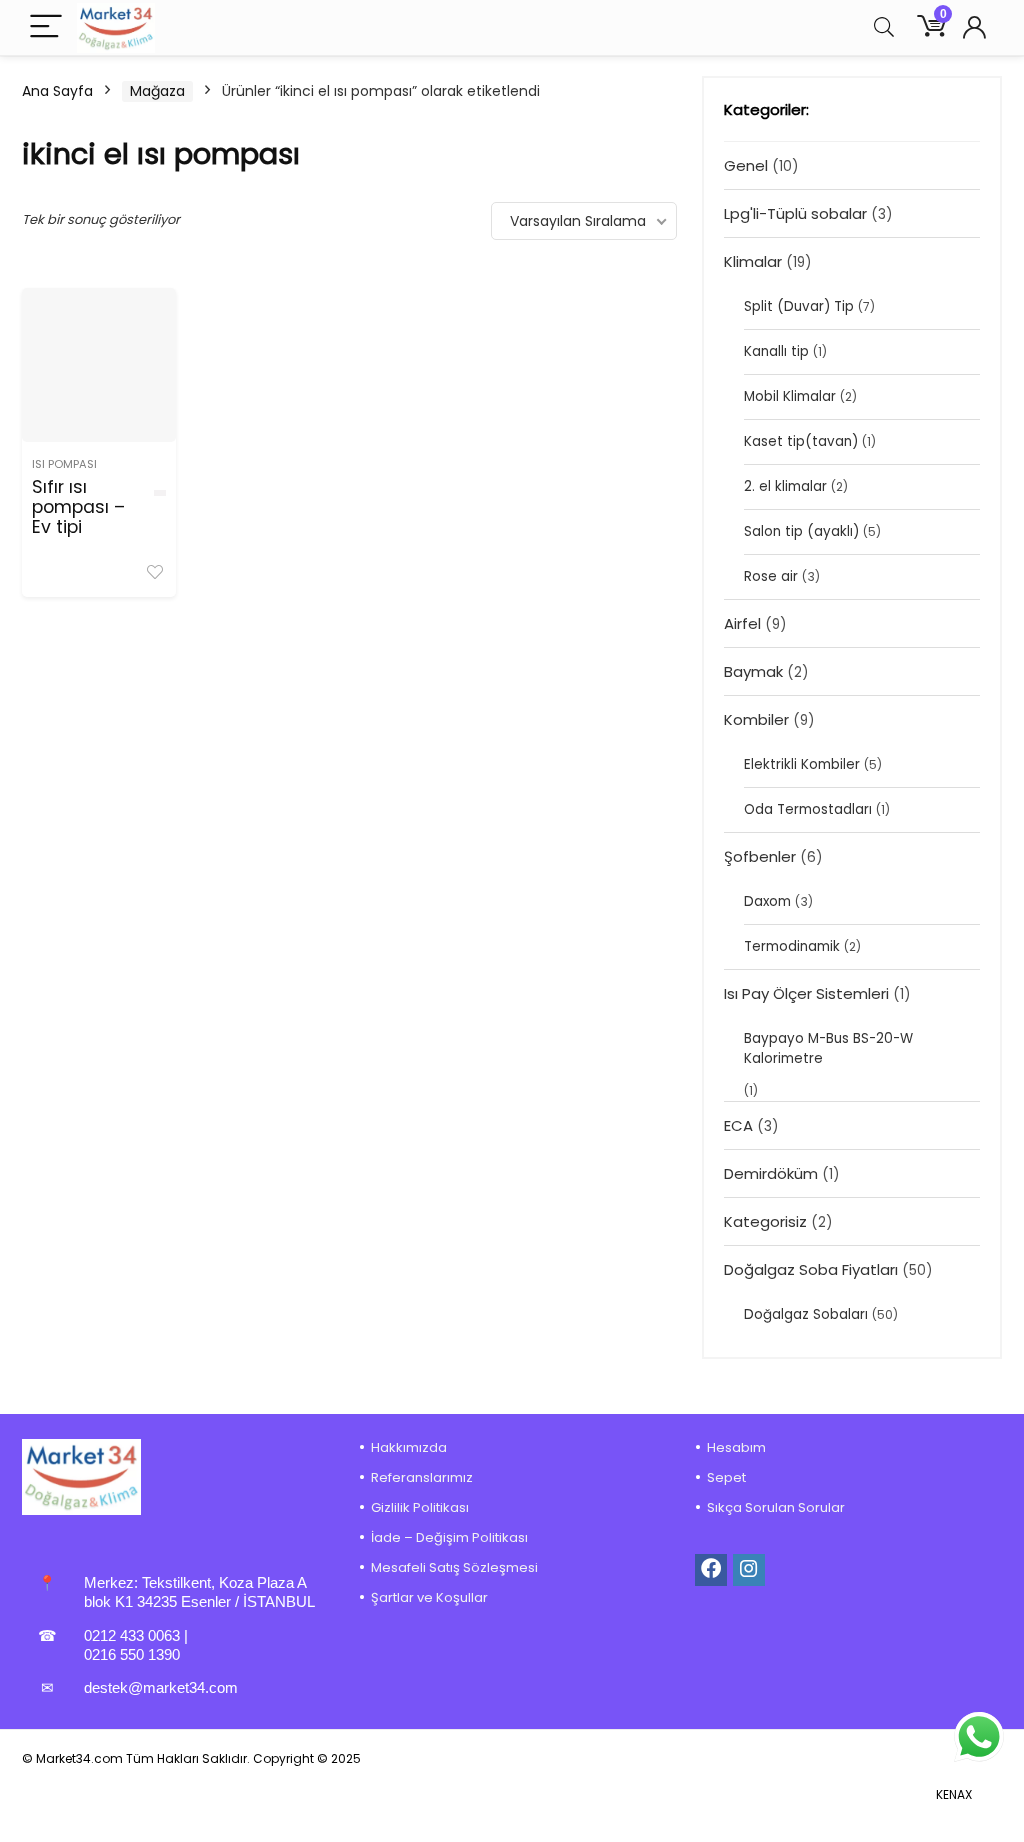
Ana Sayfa (57, 91)
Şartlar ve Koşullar (429, 1597)
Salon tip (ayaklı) (801, 531)
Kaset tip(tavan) (801, 441)
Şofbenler (760, 856)
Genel (746, 165)
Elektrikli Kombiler (802, 764)
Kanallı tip (776, 351)
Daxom (767, 901)
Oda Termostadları (808, 809)
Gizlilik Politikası (420, 1507)
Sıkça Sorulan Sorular (776, 1507)
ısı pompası (64, 464)
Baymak (753, 671)
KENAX (954, 1794)
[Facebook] (711, 1570)
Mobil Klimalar (790, 396)
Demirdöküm (771, 1173)
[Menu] (46, 27)
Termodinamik (792, 946)
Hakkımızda (409, 1447)
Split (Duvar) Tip (799, 306)
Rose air (771, 576)
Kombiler (756, 719)
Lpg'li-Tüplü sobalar (795, 213)
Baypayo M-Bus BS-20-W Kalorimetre (828, 1048)
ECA (738, 1125)
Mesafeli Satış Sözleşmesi (454, 1567)
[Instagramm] (749, 1570)
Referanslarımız (422, 1477)
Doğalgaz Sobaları (806, 1314)
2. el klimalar (785, 486)
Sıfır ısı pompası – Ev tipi (78, 507)
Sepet (726, 1477)
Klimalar (753, 261)
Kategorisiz (765, 1221)
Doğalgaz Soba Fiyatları (811, 1269)
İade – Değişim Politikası (449, 1537)
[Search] (884, 27)
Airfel (742, 623)
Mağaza (157, 91)
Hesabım (736, 1447)
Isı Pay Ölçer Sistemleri (806, 993)
